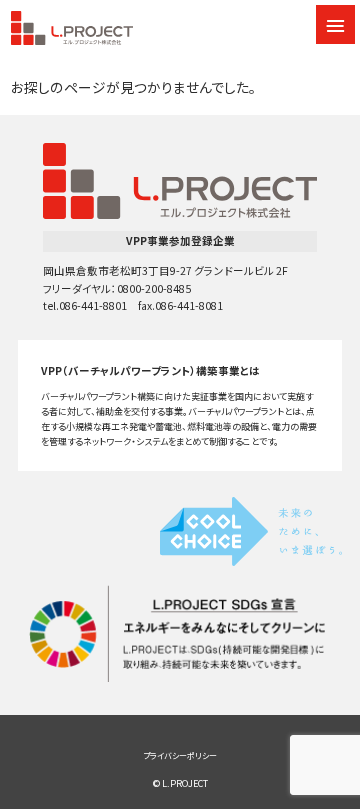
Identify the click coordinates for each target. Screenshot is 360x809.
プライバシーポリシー (180, 755)
